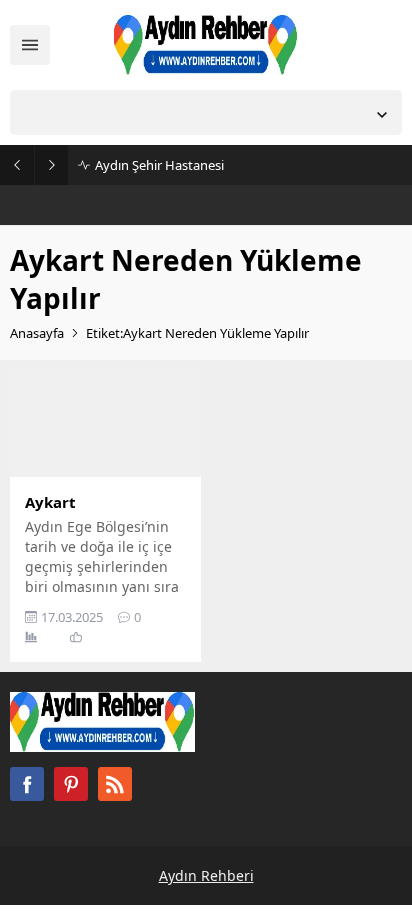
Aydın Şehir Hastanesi (159, 165)
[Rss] (115, 784)
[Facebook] (27, 784)
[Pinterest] (71, 784)
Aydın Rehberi (206, 875)
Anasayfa (37, 333)
